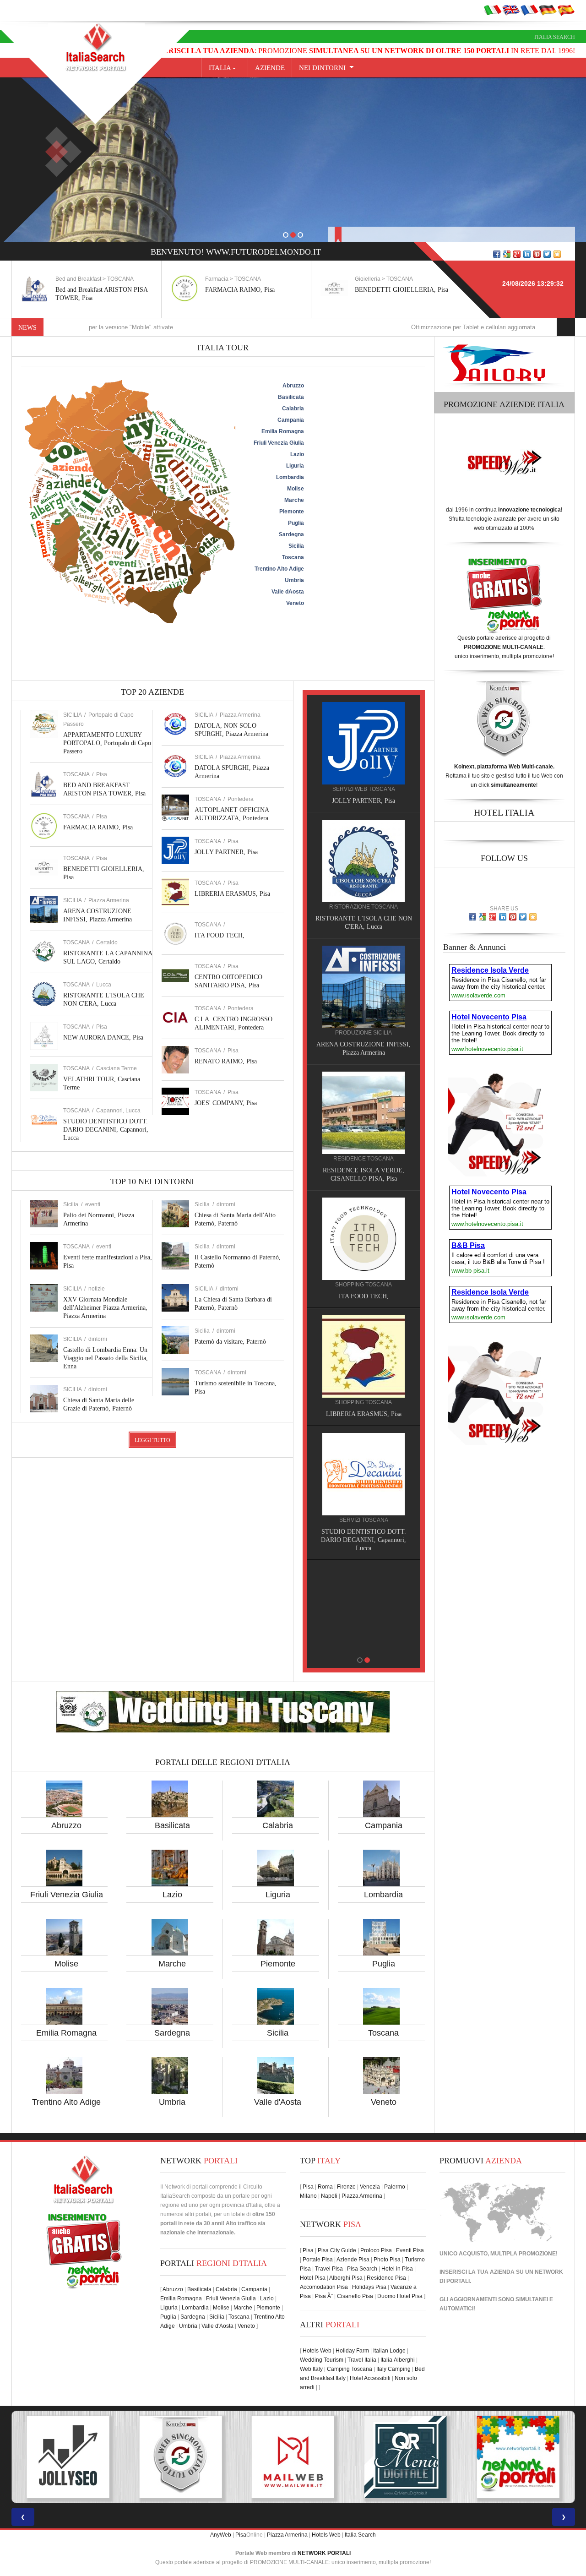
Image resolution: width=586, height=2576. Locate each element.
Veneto (384, 2102)
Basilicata (172, 1825)
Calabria (278, 1825)
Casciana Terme (117, 1068)
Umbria (172, 2102)
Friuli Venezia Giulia (67, 1895)
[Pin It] (537, 254)
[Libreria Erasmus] (364, 1356)
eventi (93, 1204)
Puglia (384, 1964)
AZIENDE (270, 68)
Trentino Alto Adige (66, 2102)
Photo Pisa (387, 2260)
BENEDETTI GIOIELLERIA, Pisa (402, 290)
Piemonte (278, 1964)
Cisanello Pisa (355, 2296)
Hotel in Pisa (397, 2269)
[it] (493, 10)
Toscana (383, 2033)
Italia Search (555, 37)
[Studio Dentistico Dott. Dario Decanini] (364, 1474)
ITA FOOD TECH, (220, 935)
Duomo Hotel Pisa (400, 2296)
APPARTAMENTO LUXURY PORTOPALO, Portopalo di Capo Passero (107, 743)
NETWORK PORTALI (324, 2553)
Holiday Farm (352, 2351)
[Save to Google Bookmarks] (507, 254)
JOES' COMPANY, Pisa (226, 1103)
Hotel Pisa (313, 2278)
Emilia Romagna (66, 2033)
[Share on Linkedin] (527, 254)
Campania (384, 1825)
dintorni (98, 1339)
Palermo (395, 2187)
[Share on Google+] (517, 254)
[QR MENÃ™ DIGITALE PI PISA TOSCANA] (293, 2457)
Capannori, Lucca (118, 1111)
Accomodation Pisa (324, 2287)
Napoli (329, 2196)
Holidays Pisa (369, 2287)
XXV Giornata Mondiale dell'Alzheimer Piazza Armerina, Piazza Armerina (105, 1308)
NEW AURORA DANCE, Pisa (103, 1037)
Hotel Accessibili (370, 2378)
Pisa (102, 774)
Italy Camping (393, 2369)
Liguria (278, 1895)
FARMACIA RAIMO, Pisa (240, 290)
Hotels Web (317, 2351)
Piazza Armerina (109, 900)
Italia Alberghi (398, 2360)
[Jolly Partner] (364, 743)
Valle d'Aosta (278, 2102)
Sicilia (278, 2033)
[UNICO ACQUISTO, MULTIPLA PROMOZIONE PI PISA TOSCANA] (406, 2457)
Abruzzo (66, 1825)
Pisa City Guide (337, 2250)
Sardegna (172, 2033)
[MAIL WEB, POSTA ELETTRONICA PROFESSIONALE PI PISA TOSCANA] (180, 2457)
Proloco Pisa (376, 2250)
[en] (511, 10)
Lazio (172, 1895)
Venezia (370, 2187)
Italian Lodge (389, 2351)
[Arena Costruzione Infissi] (364, 986)
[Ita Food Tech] (364, 1238)
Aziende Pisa (353, 2260)
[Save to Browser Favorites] (557, 254)
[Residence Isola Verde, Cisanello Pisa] (364, 1112)
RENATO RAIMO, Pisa (226, 1061)
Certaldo (107, 942)
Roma (325, 2187)
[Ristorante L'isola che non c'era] (364, 860)
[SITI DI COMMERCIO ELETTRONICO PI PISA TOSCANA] (518, 2457)
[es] (566, 10)
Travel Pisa (329, 2269)
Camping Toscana (350, 2369)
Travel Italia (362, 2360)
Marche (172, 1964)
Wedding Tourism (322, 2360)
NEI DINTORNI (322, 68)
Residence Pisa (386, 2278)
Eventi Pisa (410, 2250)
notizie (97, 1289)
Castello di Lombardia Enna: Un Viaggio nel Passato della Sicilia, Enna (106, 1358)
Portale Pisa (318, 2260)
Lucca (104, 985)
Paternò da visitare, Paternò (230, 1342)
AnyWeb (221, 2535)
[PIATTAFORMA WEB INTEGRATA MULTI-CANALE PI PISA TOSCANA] (68, 2457)
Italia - (225, 68)
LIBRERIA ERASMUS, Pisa (232, 894)
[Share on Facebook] (497, 254)
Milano (308, 2196)
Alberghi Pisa (346, 2278)
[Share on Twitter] (547, 254)
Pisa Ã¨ (324, 2296)
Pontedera (241, 799)
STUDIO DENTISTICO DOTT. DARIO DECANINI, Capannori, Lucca (106, 1130)
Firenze (346, 2187)
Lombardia (383, 1895)
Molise (66, 1964)
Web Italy (311, 2369)
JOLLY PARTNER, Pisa (226, 852)
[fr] (529, 10)
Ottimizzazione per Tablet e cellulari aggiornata (386, 327)
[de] (548, 10)
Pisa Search (362, 2269)
